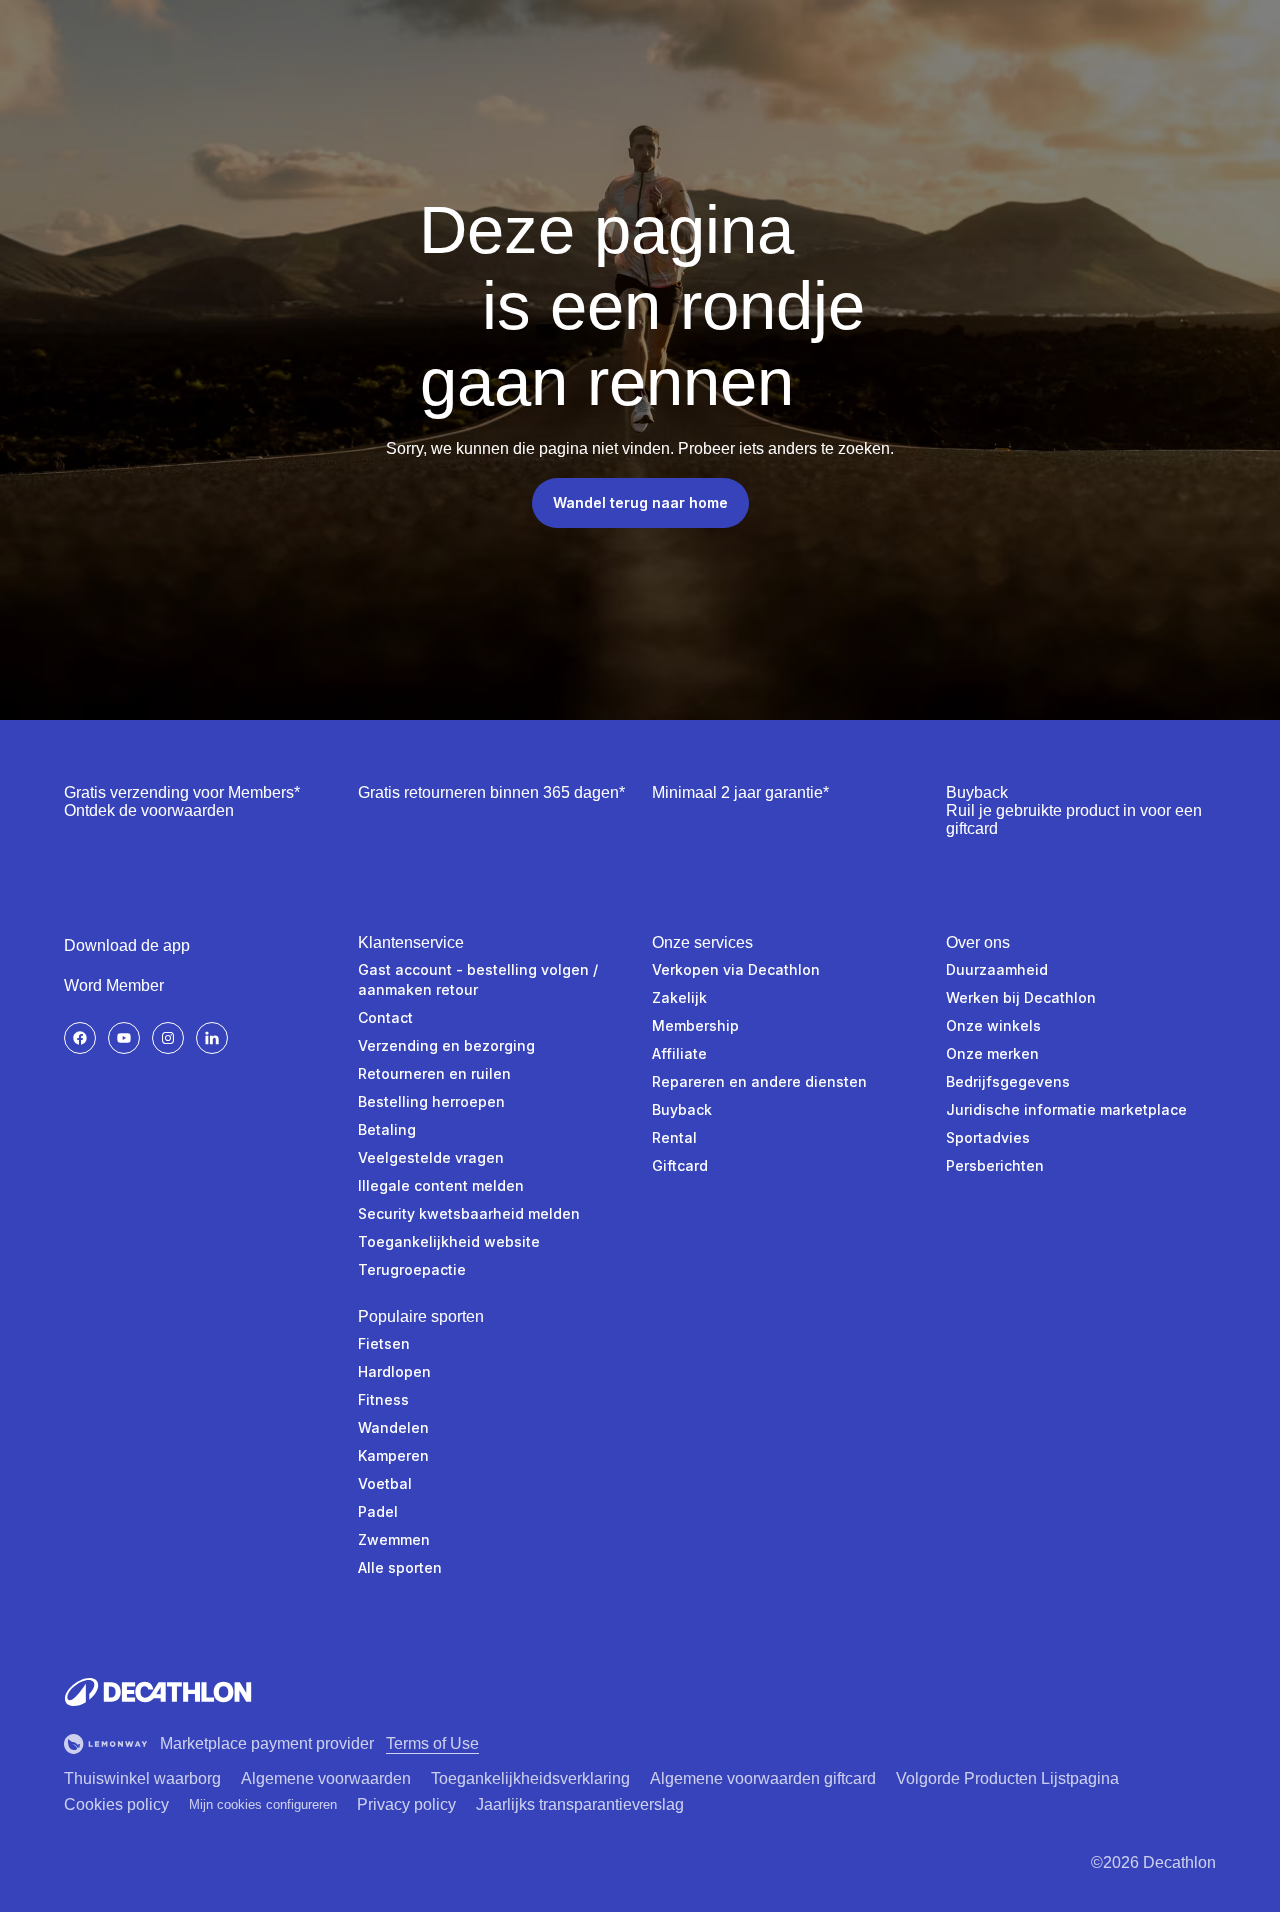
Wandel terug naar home (640, 502)
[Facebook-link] (80, 1038)
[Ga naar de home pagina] (158, 1692)
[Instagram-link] (168, 1038)
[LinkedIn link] (212, 1038)
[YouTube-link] (124, 1038)
